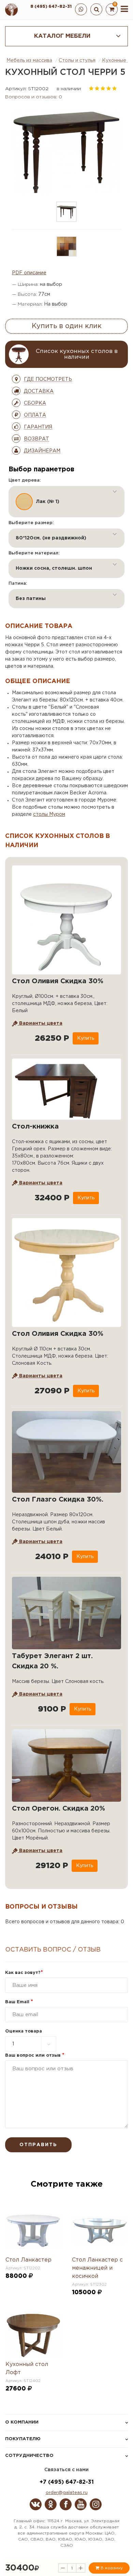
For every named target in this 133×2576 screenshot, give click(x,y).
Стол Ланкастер (28, 2260)
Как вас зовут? (24, 1973)
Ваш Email (19, 2002)
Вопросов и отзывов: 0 (34, 97)
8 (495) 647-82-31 (51, 7)
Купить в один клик (67, 326)
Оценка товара (24, 2031)
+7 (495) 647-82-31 (67, 2482)
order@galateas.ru (67, 2493)
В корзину (111, 2568)
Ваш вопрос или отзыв (35, 2055)
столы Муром (49, 814)
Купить (86, 1038)
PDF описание (29, 273)
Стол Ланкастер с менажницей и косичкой (97, 2268)
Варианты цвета (40, 1023)
